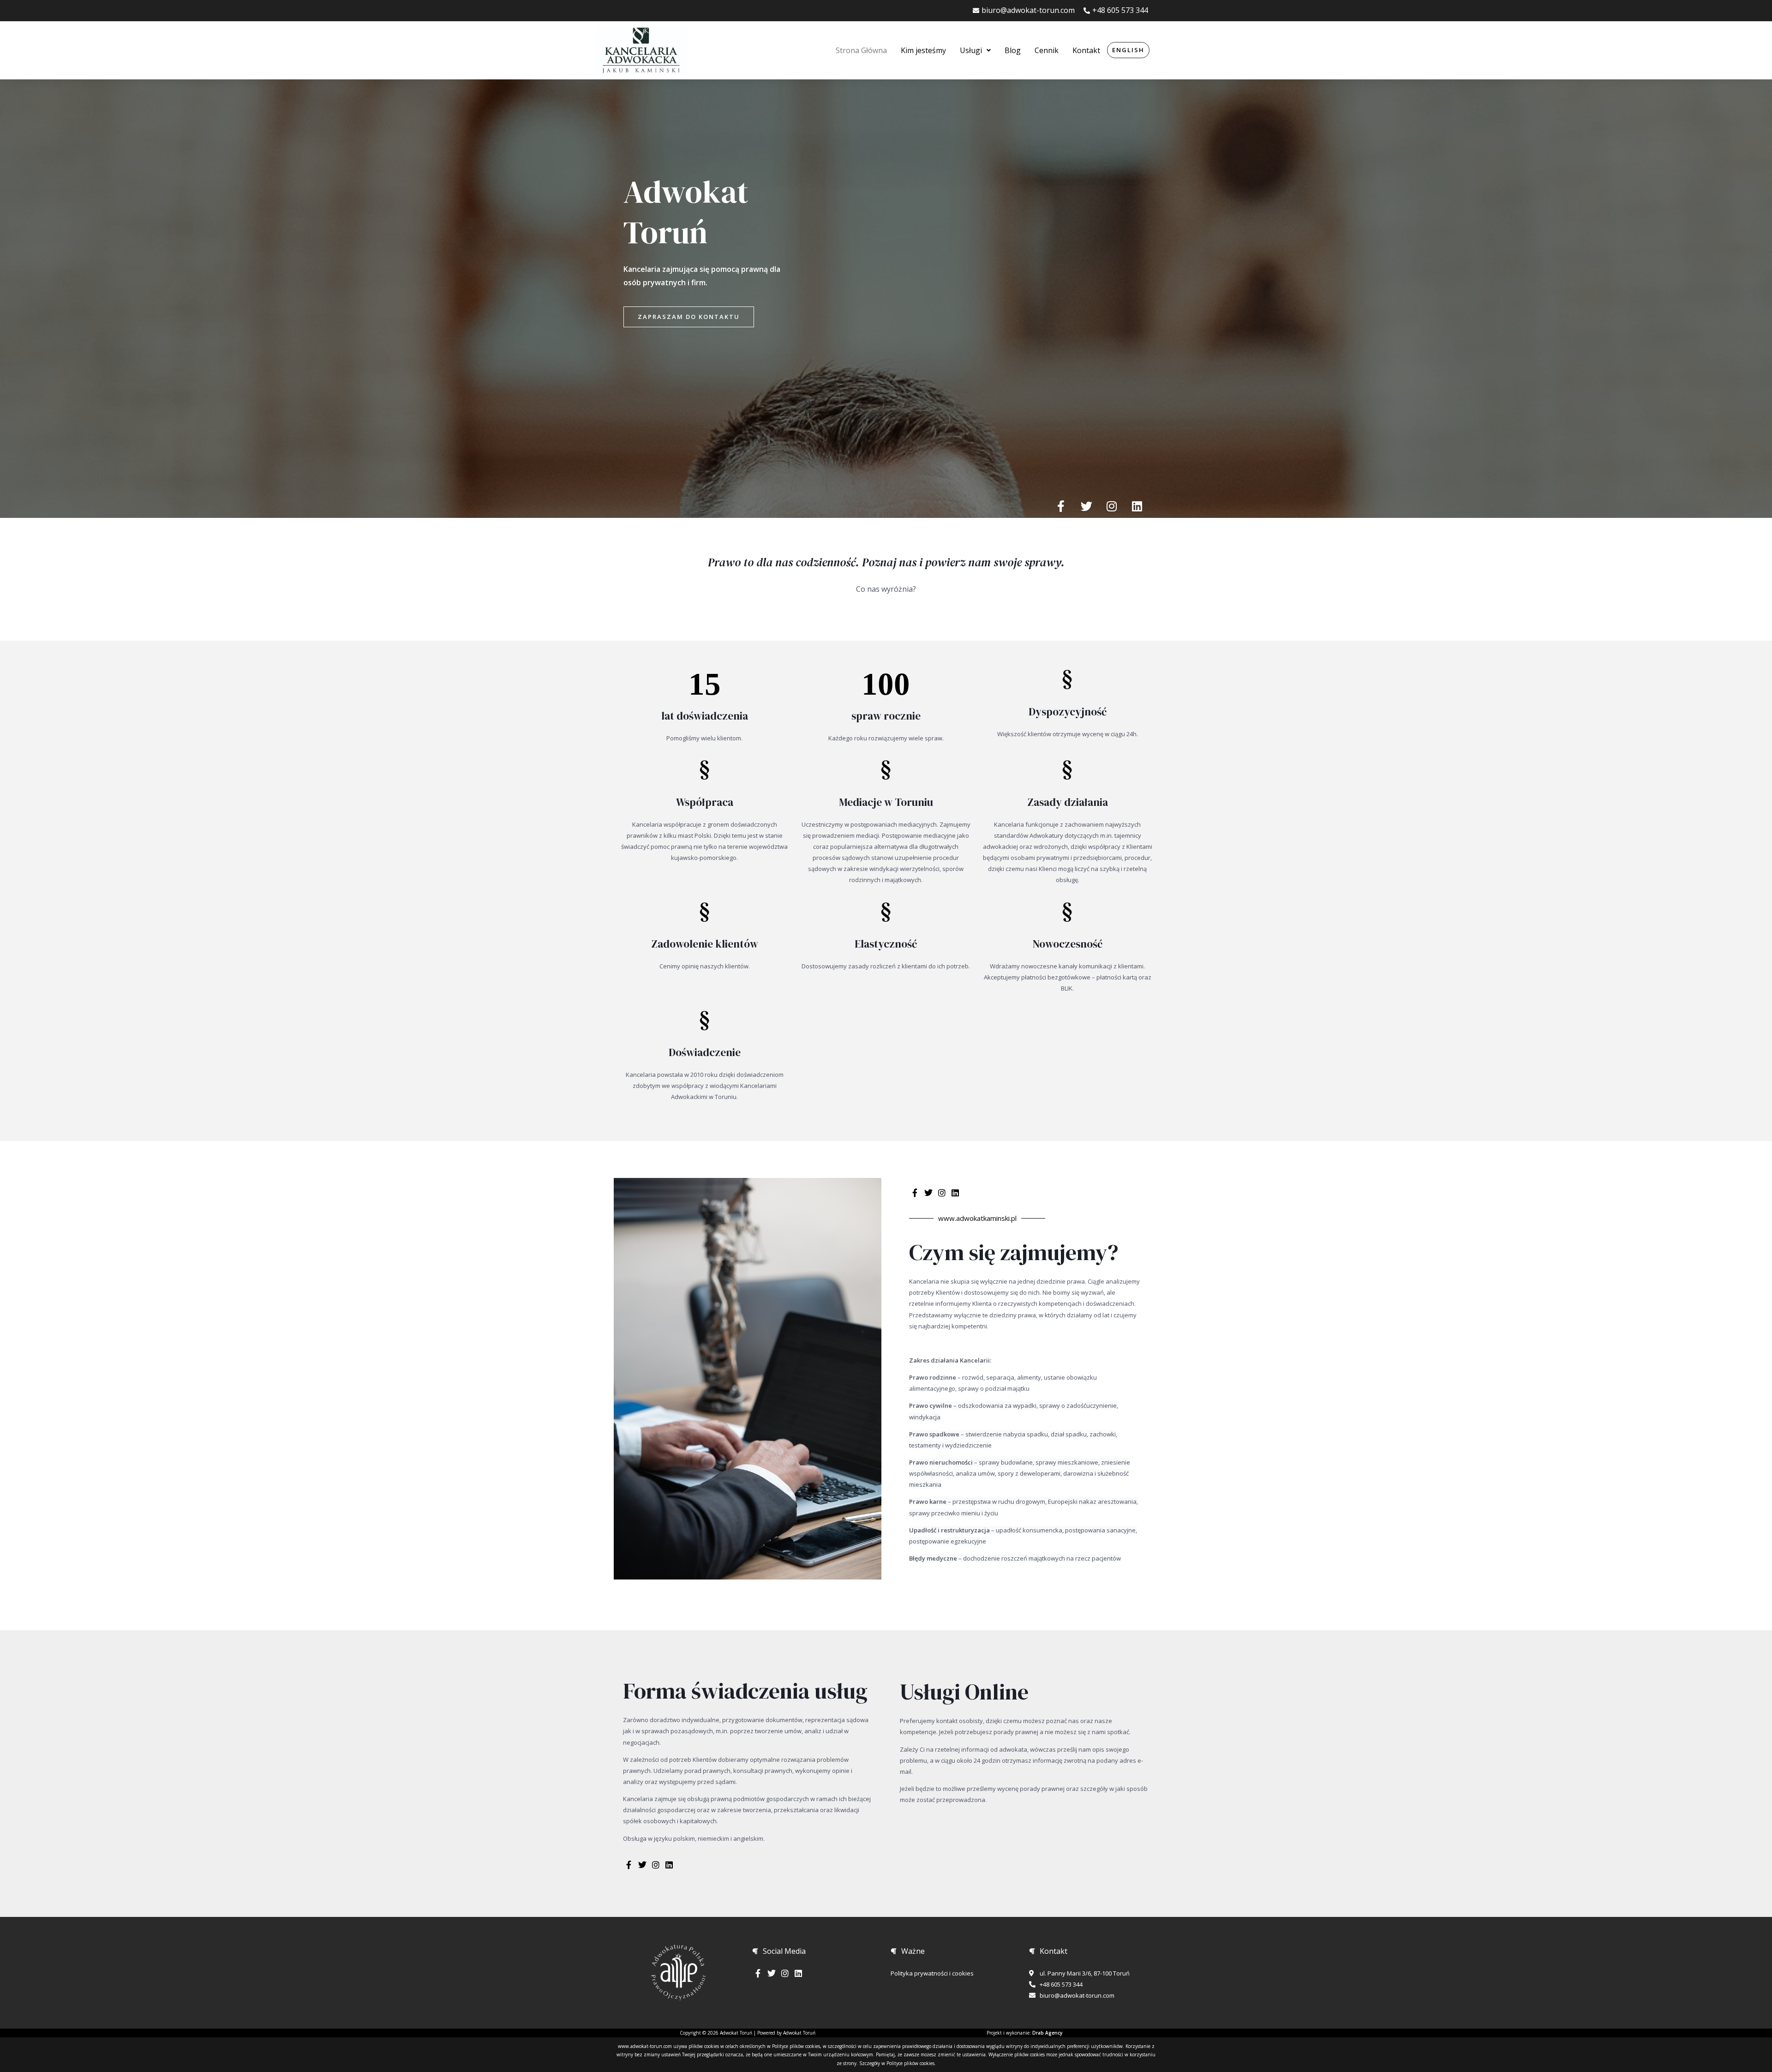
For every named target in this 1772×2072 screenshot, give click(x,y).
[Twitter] (1086, 506)
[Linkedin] (1137, 506)
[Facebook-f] (1061, 506)
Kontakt (1086, 50)
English (1128, 50)
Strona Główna (861, 50)
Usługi (971, 50)
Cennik (1047, 50)
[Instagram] (1112, 506)
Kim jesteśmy (923, 50)
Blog (1013, 50)
